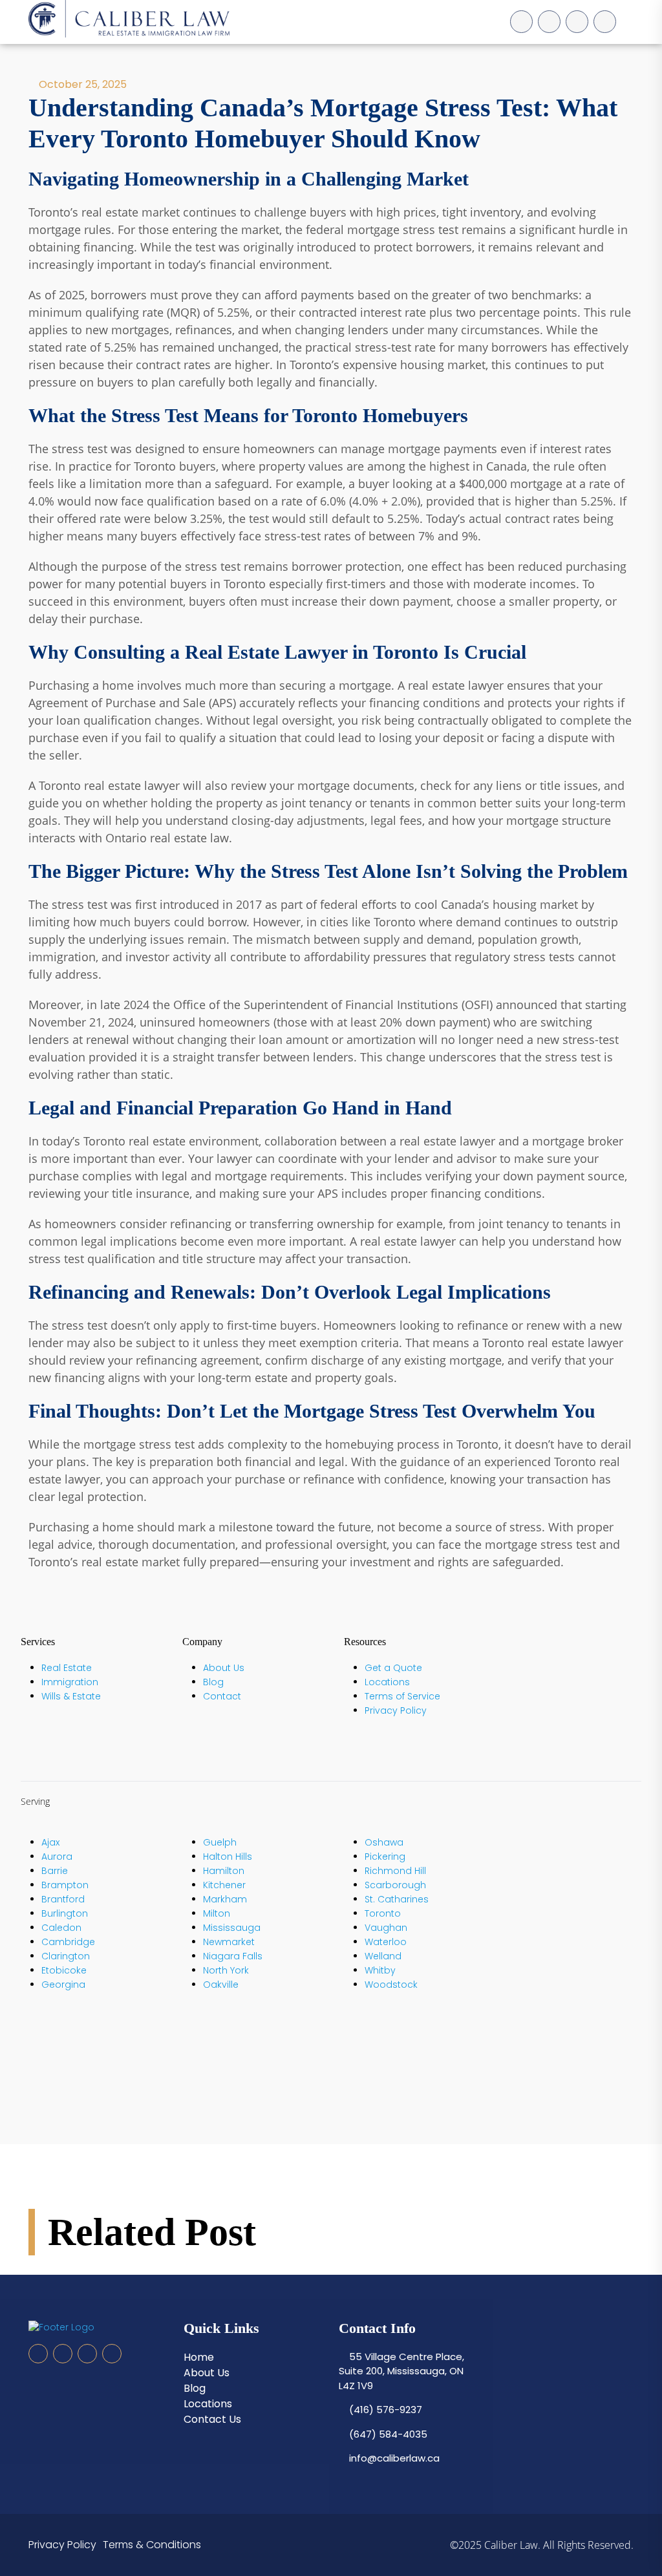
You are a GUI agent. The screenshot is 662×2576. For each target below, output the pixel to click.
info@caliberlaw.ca (393, 2458)
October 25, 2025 (81, 84)
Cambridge (68, 1942)
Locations (387, 1682)
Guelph (220, 1842)
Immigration (70, 1682)
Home (199, 2357)
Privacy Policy (396, 1710)
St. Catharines (397, 1899)
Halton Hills (228, 1857)
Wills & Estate (71, 1696)
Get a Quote (393, 1668)
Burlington (65, 1913)
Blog (213, 1682)
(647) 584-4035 (387, 2434)
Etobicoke (64, 1970)
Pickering (385, 1857)
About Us (224, 1668)
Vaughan (386, 1928)
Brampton (65, 1885)
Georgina (63, 1985)
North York (226, 1970)
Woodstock (391, 1985)
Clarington (66, 1956)
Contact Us (212, 2419)
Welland (383, 1956)
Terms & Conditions (152, 2545)
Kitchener (224, 1885)
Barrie (55, 1871)
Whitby (380, 1970)
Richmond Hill (395, 1871)
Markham (225, 1899)
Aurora (57, 1857)
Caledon (61, 1928)
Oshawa (384, 1842)
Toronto (383, 1913)
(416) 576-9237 (384, 2410)
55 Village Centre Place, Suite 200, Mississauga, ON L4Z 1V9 (401, 2371)
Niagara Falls (233, 1956)
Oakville (221, 1985)
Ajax (50, 1842)
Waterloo (386, 1942)
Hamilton (224, 1871)
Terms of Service (402, 1696)
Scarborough (395, 1885)
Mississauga (232, 1928)
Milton (217, 1913)
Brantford (63, 1899)
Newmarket (229, 1942)
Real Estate (67, 1668)
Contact (222, 1696)
